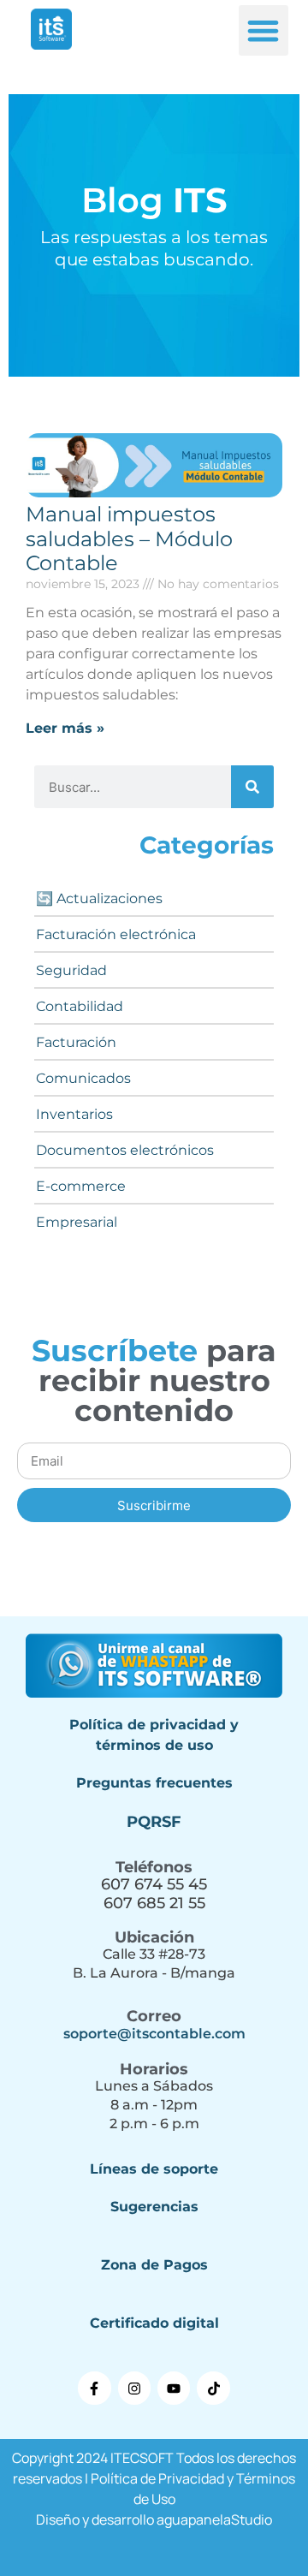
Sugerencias (154, 2207)
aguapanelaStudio (214, 2519)
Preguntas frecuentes (154, 1783)
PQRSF (154, 1822)
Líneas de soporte (154, 2169)
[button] (264, 30)
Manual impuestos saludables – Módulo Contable (129, 539)
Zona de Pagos (154, 2265)
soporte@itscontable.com (154, 2034)
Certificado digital (154, 2323)
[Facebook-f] (94, 2388)
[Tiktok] (213, 2388)
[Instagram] (134, 2388)
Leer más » (65, 728)
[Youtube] (174, 2388)
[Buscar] (252, 787)
